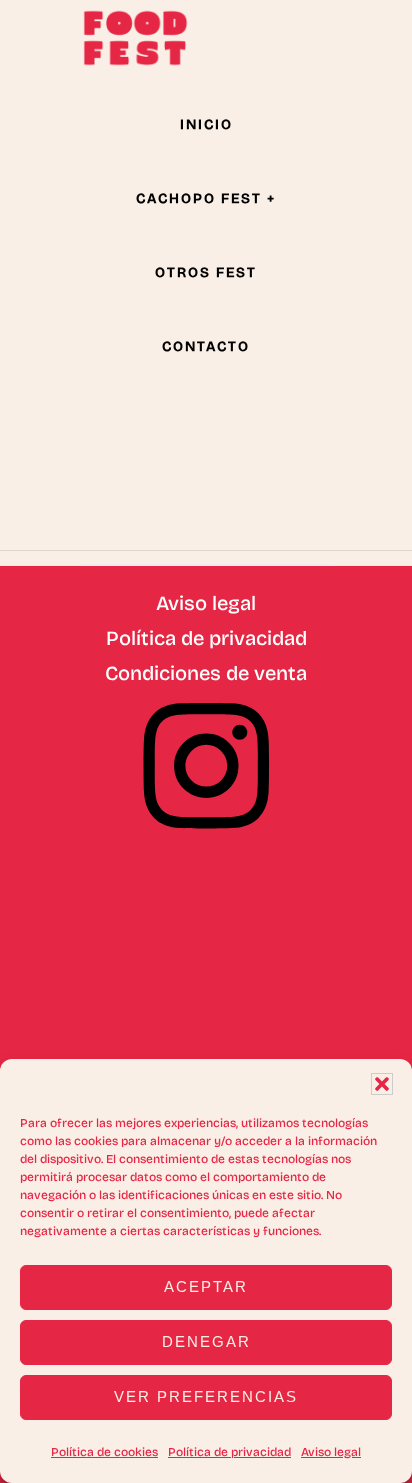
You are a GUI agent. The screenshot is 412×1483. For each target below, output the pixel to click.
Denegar (206, 1341)
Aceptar (206, 1286)
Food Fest (135, 38)
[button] (382, 1084)
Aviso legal (331, 1452)
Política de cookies (104, 1452)
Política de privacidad (229, 1452)
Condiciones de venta (206, 673)
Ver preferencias (206, 1396)
